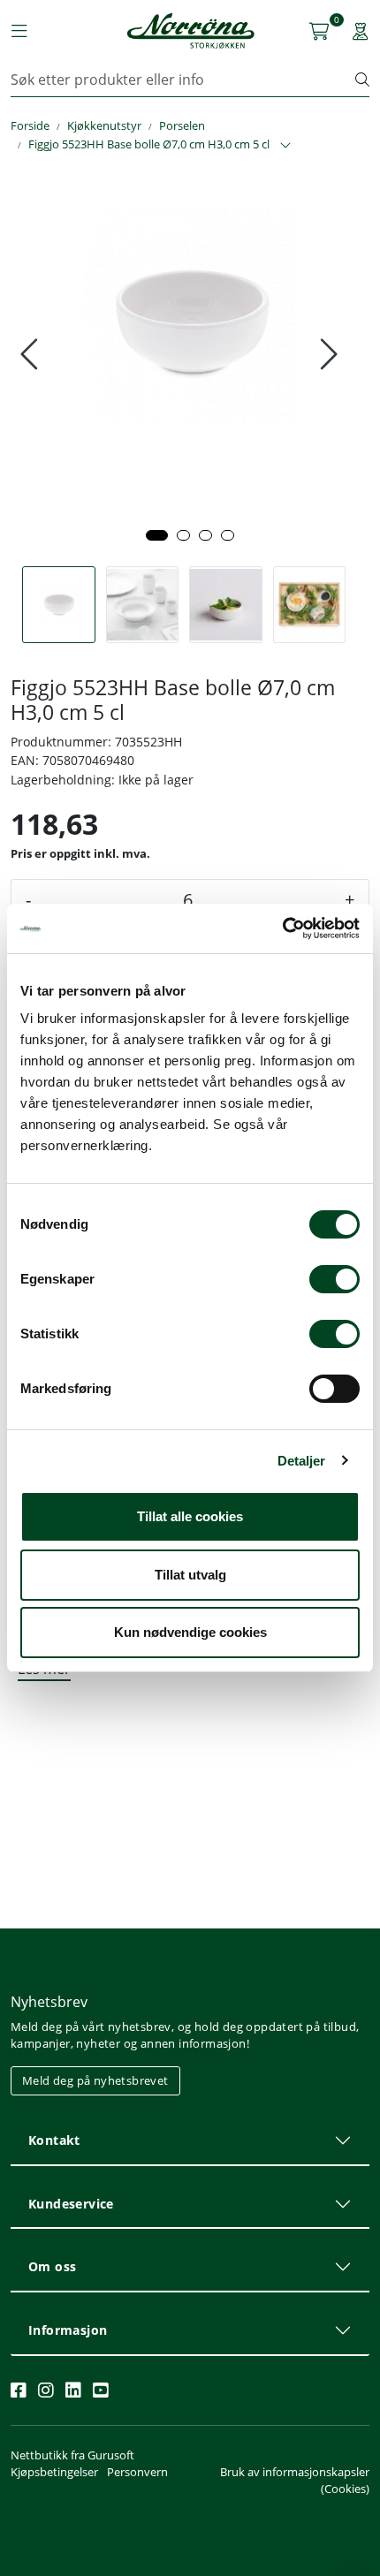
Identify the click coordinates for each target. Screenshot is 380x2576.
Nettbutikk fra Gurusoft (72, 2455)
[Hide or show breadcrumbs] (285, 146)
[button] (157, 535)
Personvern (137, 2472)
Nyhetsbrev (49, 2002)
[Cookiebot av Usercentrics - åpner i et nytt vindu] (282, 928)
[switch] (334, 1279)
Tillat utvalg (190, 1575)
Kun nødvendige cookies (190, 1632)
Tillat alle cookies (190, 1516)
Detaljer (302, 1461)
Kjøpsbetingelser (54, 2472)
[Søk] (362, 80)
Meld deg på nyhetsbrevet (95, 2080)
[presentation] (31, 354)
